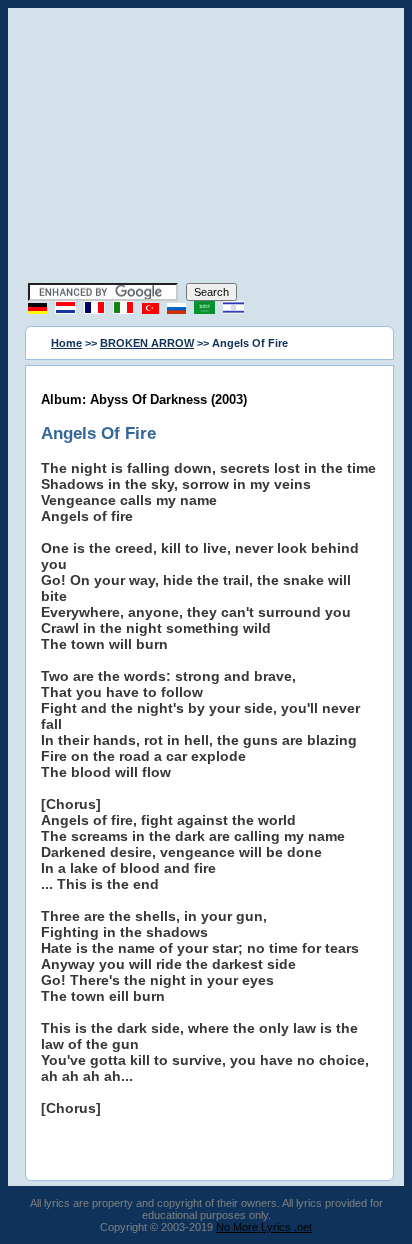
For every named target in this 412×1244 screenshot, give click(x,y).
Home (66, 343)
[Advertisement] (206, 148)
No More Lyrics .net (264, 1227)
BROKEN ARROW (147, 343)
